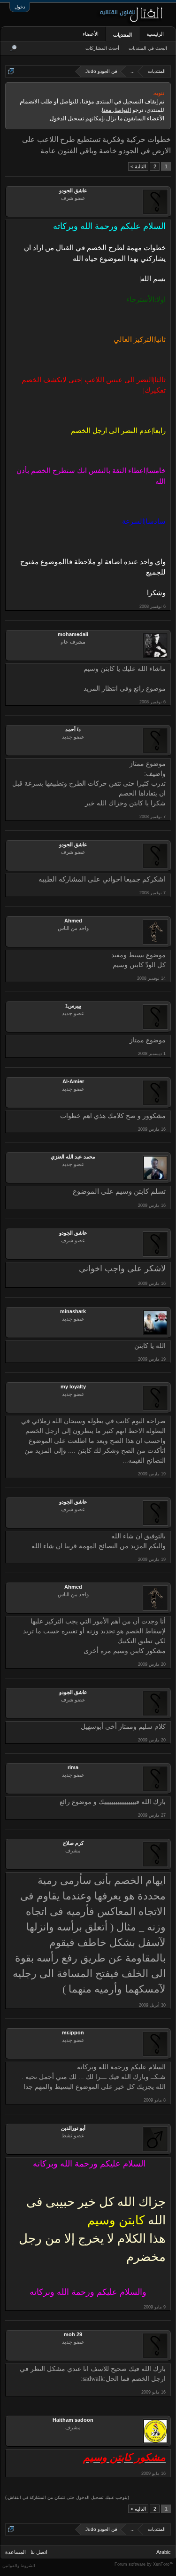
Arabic (164, 2552)
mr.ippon (73, 2032)
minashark (73, 1311)
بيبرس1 (73, 1006)
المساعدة (15, 2552)
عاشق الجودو (73, 190)
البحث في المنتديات (148, 48)
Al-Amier (73, 1081)
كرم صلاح (73, 1843)
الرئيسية (155, 34)
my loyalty (73, 1386)
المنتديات (122, 35)
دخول (20, 7)
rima (73, 1767)
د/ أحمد (73, 729)
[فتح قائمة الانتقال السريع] (11, 71)
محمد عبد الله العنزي (73, 1157)
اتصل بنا (39, 2552)
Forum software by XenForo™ (144, 2564)
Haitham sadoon (73, 2420)
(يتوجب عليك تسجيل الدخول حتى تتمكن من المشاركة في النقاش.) (67, 2497)
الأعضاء (91, 34)
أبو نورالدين (73, 2128)
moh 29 (73, 2334)
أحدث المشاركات (102, 48)
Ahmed (73, 921)
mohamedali (73, 634)
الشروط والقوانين (19, 2566)
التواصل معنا (116, 110)
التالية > (138, 166)
